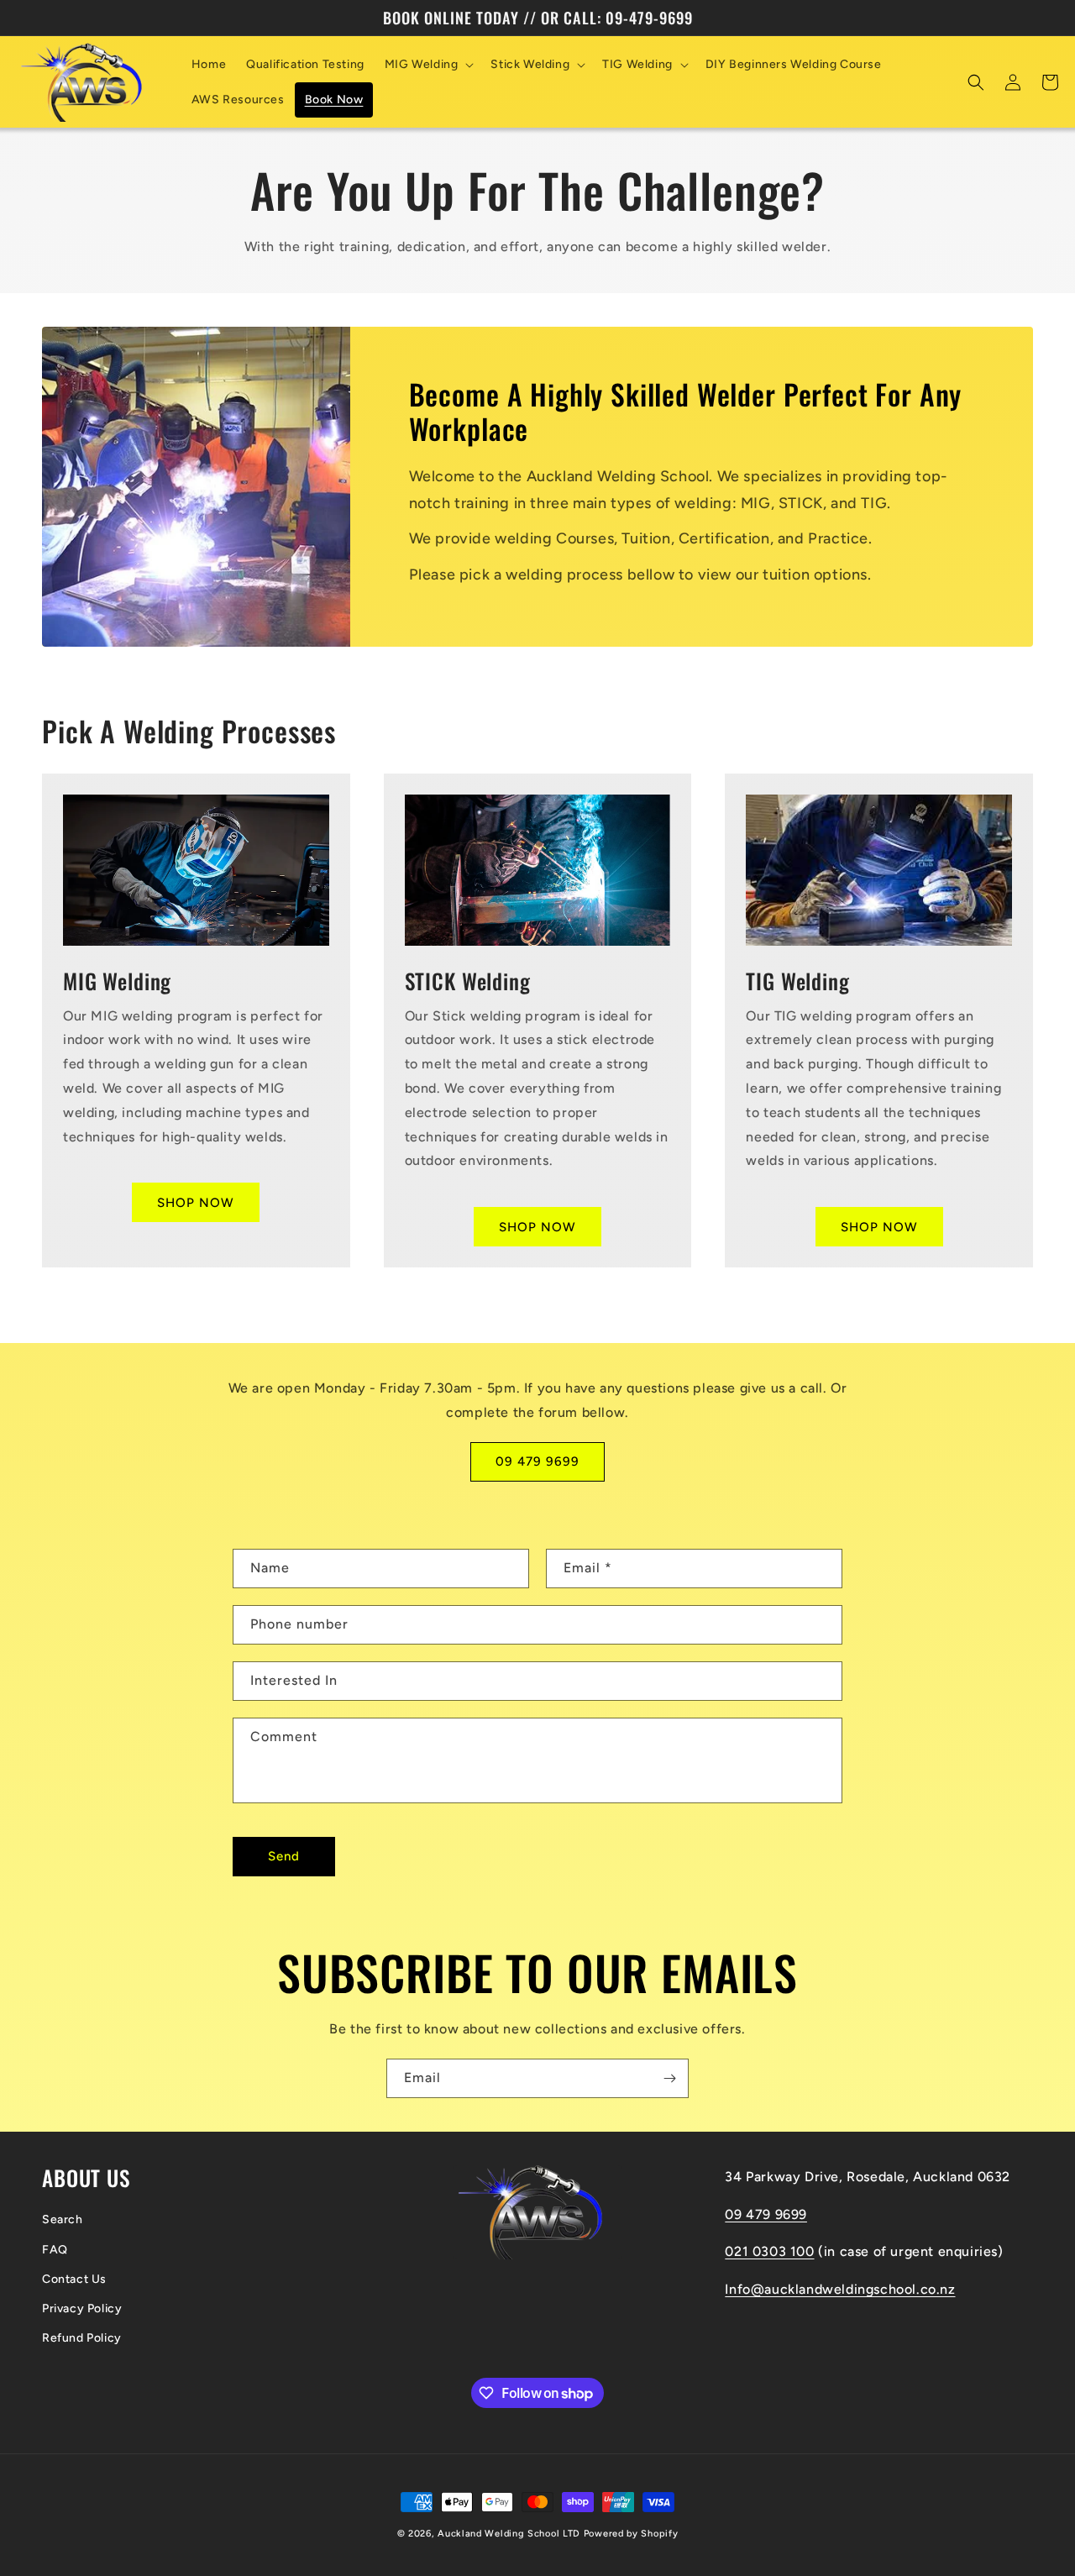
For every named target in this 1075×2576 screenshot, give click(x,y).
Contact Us (74, 2279)
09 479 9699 (537, 1461)
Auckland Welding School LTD (509, 2534)
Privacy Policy (82, 2308)
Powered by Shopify (631, 2534)
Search (63, 2219)
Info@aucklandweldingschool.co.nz (840, 2289)
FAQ (55, 2250)
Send (284, 1856)
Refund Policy (82, 2338)
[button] (428, 65)
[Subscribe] (669, 2078)
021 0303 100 (769, 2251)
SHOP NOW (196, 1203)
